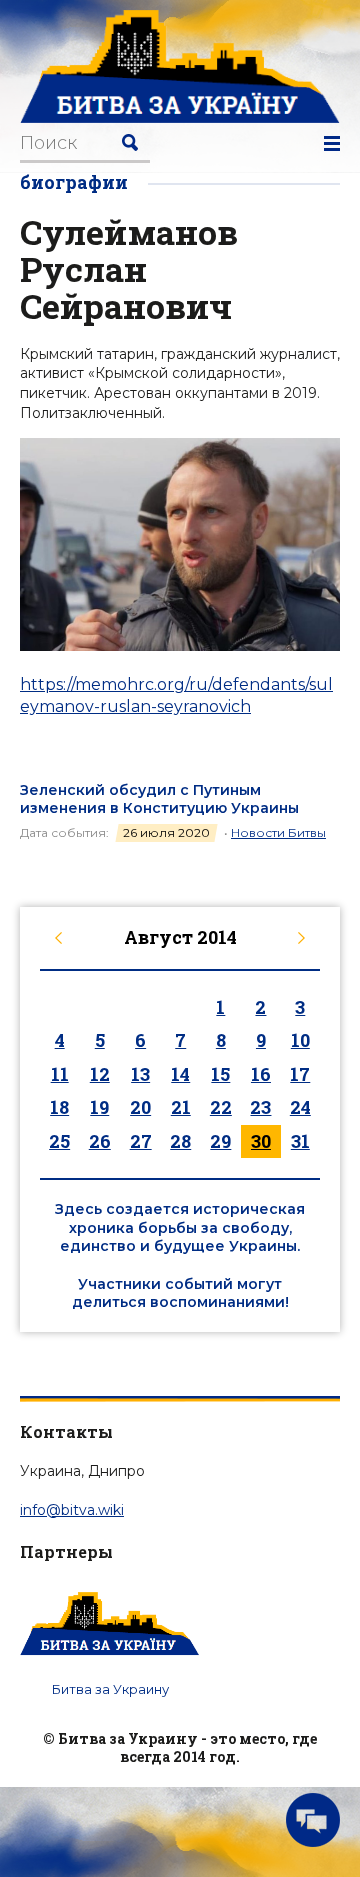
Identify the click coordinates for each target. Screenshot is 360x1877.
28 (180, 1141)
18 (59, 1107)
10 (300, 1040)
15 (220, 1074)
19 (99, 1107)
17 (300, 1074)
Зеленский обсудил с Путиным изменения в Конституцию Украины (159, 799)
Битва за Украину (110, 1689)
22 (221, 1107)
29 (220, 1141)
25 (59, 1141)
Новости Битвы (278, 832)
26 (100, 1141)
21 (181, 1107)
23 (260, 1107)
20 (140, 1107)
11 (60, 1074)
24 (300, 1107)
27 (141, 1141)
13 (140, 1074)
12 (100, 1074)
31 (300, 1141)
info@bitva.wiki (72, 1510)
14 (180, 1074)
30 (261, 1141)
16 (261, 1074)
